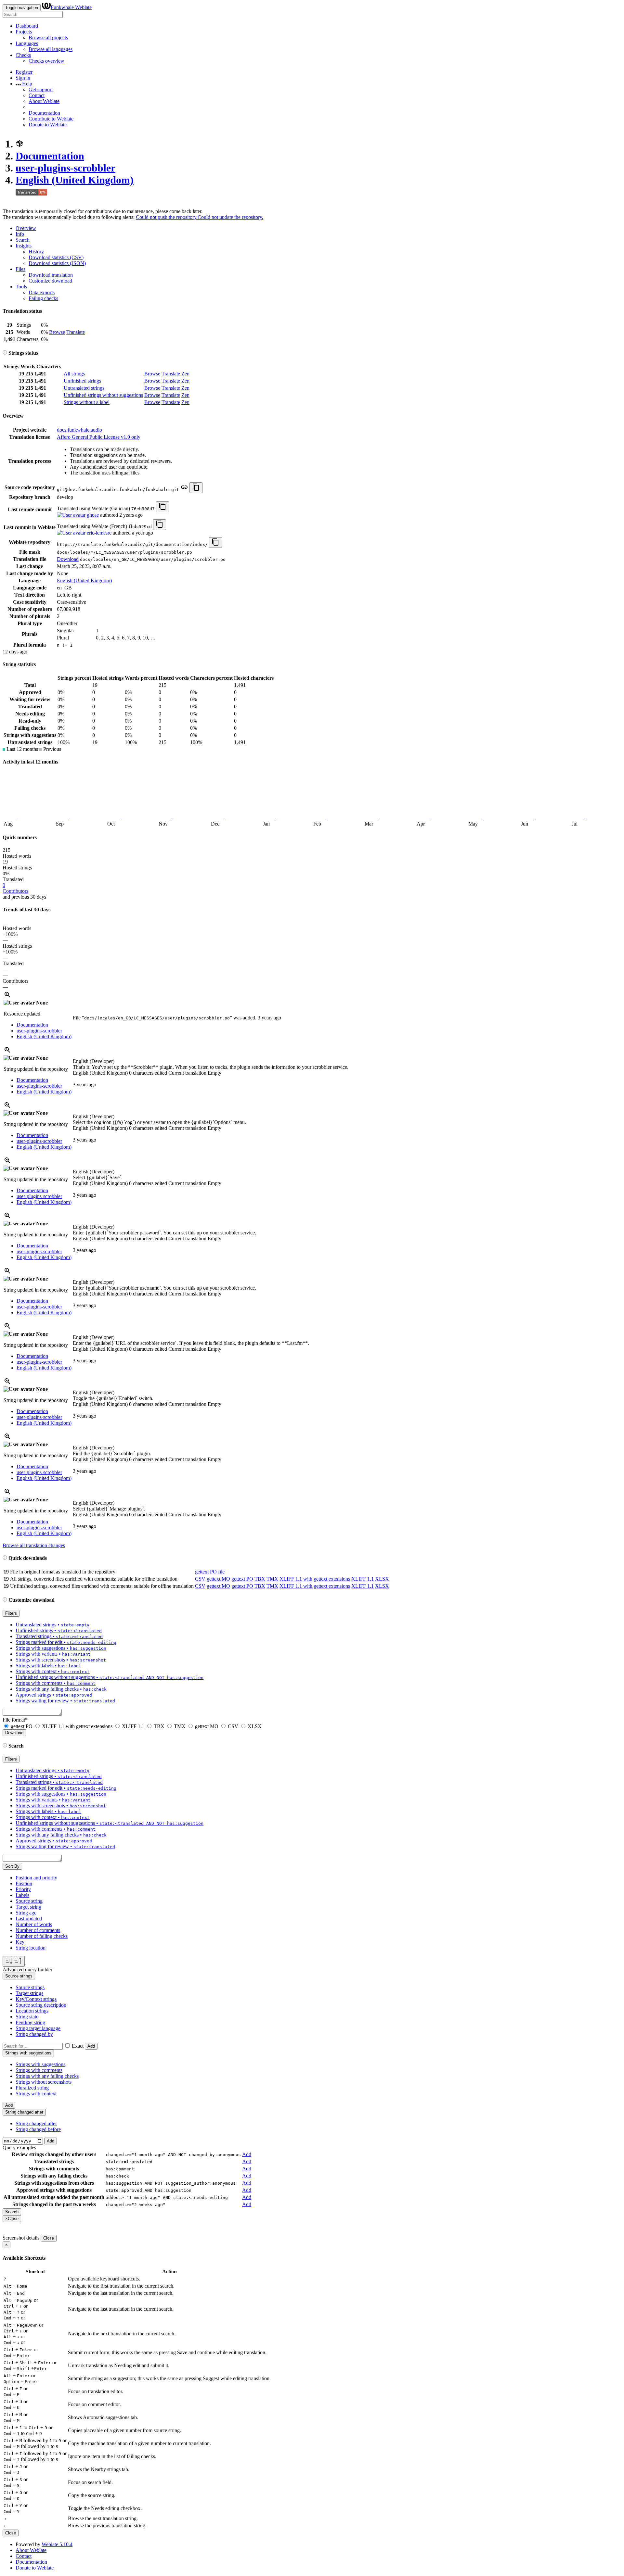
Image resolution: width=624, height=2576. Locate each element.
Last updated (29, 1919)
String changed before (38, 2129)
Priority (23, 1889)
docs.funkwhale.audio (79, 430)
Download (68, 559)
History (36, 252)
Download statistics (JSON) (57, 263)
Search (23, 240)
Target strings (29, 1993)
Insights (24, 246)
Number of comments (38, 1930)
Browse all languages (51, 49)
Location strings (32, 2011)
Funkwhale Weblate (71, 7)
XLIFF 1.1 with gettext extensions (315, 1579)
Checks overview (46, 61)
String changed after (36, 2123)
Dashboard (27, 26)
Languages (27, 43)
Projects (24, 32)
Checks (23, 55)
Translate (76, 332)
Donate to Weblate (48, 125)
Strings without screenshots (44, 2082)
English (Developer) (94, 1061)
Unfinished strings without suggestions (103, 395)
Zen (185, 374)
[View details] (7, 997)
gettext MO (218, 1579)
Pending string (30, 2022)
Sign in (23, 78)
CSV (200, 1579)
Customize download (50, 281)
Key (20, 1942)
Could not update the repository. (230, 217)
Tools (21, 287)
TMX (272, 1579)
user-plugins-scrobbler (65, 168)
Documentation (44, 113)
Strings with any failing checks (47, 2076)
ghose (92, 515)
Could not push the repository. (167, 217)
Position (24, 1883)
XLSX (382, 1579)
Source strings (30, 1987)
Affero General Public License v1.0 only (99, 437)
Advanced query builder (27, 1970)
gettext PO (242, 1579)
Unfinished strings (82, 381)
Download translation (51, 275)
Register (24, 72)
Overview (26, 228)
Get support (41, 89)
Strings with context (36, 2094)
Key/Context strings (36, 1999)
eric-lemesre (98, 533)
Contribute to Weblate (51, 119)
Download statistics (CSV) (56, 257)
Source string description (41, 2005)
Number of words (34, 1924)
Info (20, 234)
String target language (38, 2028)
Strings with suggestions (40, 2064)
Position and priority (36, 1878)
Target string (28, 1907)
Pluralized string (32, 2088)
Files (20, 269)
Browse (57, 332)
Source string (29, 1901)
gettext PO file (210, 1572)
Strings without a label (87, 402)
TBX (260, 1579)
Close (49, 2238)
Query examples (19, 2147)
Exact (78, 2046)
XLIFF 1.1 (363, 1579)
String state (27, 2017)
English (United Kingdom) (75, 180)
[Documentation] (5, 353)
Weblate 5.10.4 (57, 2544)
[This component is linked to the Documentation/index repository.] (184, 489)
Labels (22, 1895)
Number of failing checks (42, 1936)
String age (26, 1913)
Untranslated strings (84, 388)
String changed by (34, 2034)
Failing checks (43, 298)
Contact (37, 95)
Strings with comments (39, 2070)
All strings (74, 374)
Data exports (42, 292)
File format (15, 1720)
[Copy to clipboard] (196, 488)
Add (91, 2046)
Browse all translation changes (34, 1545)
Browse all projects (48, 38)
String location (31, 1948)
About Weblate (44, 101)
